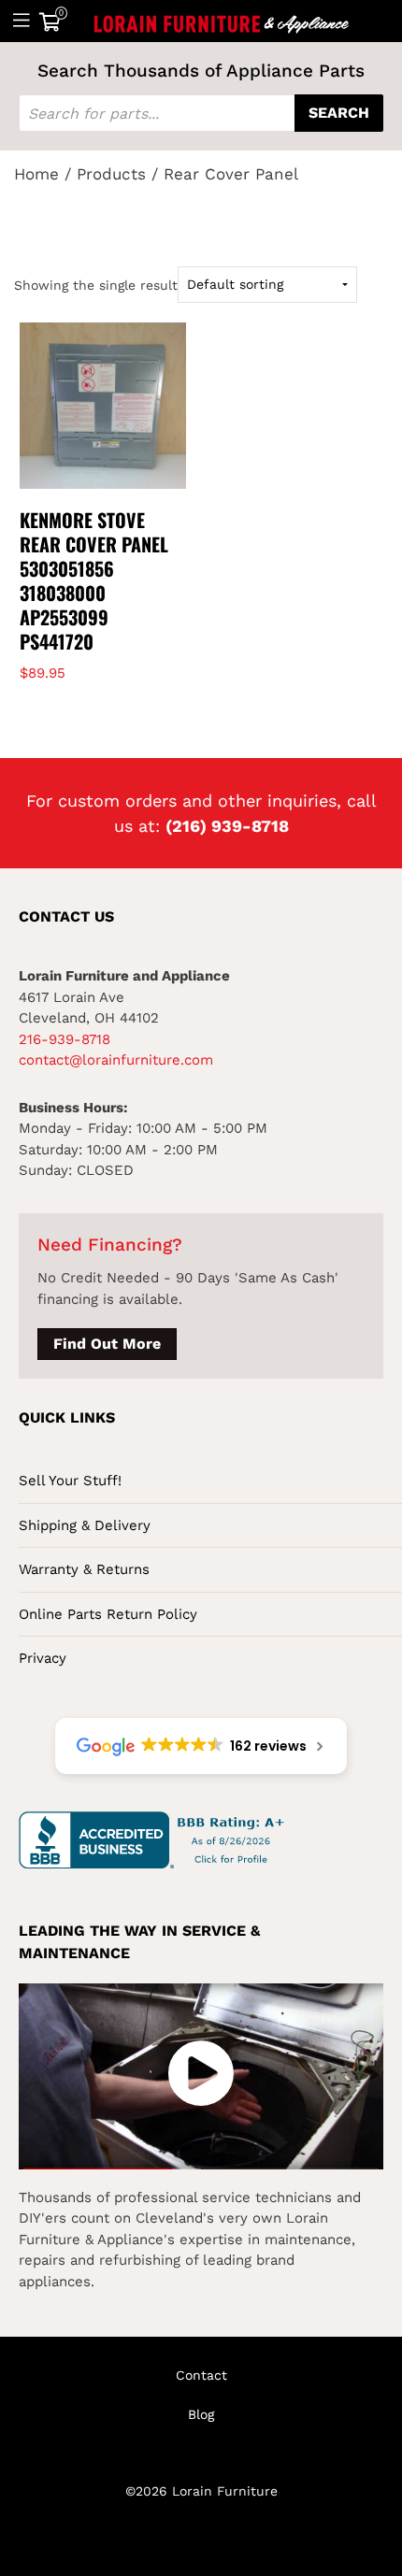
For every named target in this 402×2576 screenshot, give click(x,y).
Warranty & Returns (84, 1569)
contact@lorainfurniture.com (116, 1060)
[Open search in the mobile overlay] (201, 113)
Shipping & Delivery (85, 1525)
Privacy (43, 1658)
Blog (201, 2414)
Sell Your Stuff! (70, 1481)
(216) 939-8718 (227, 826)
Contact (201, 2375)
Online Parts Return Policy (108, 1614)
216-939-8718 (65, 1039)
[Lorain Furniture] (222, 21)
